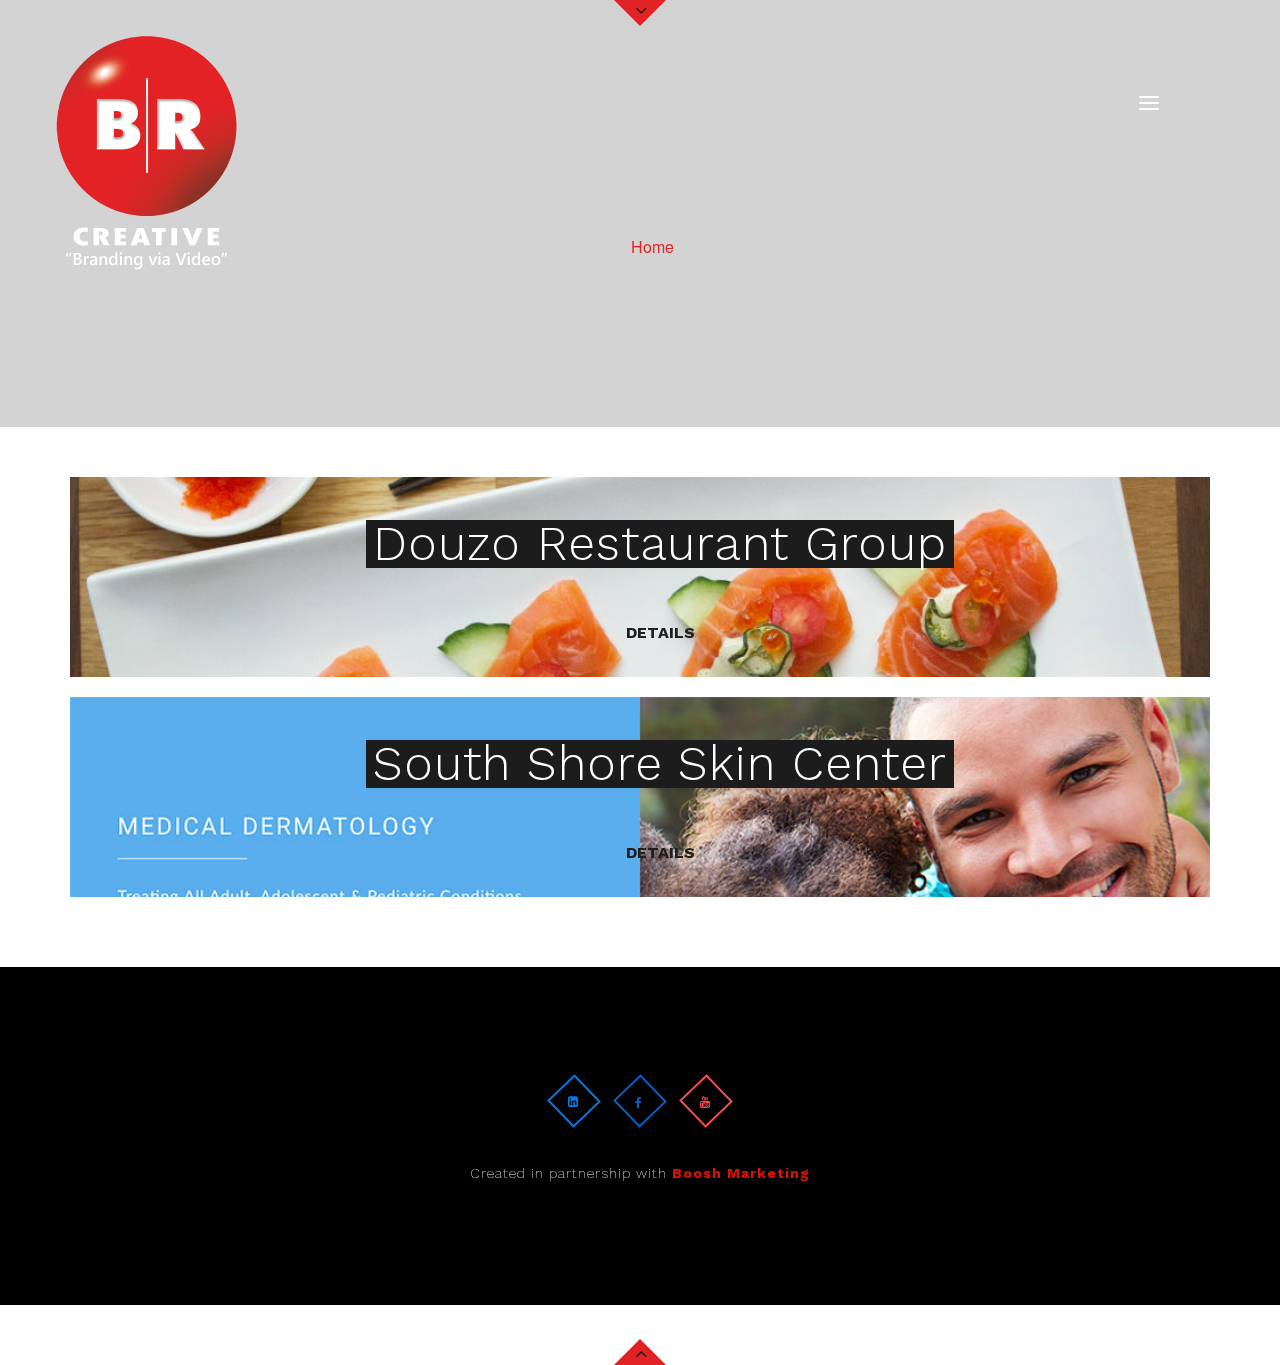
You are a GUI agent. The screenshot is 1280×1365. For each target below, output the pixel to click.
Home (652, 245)
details (660, 632)
